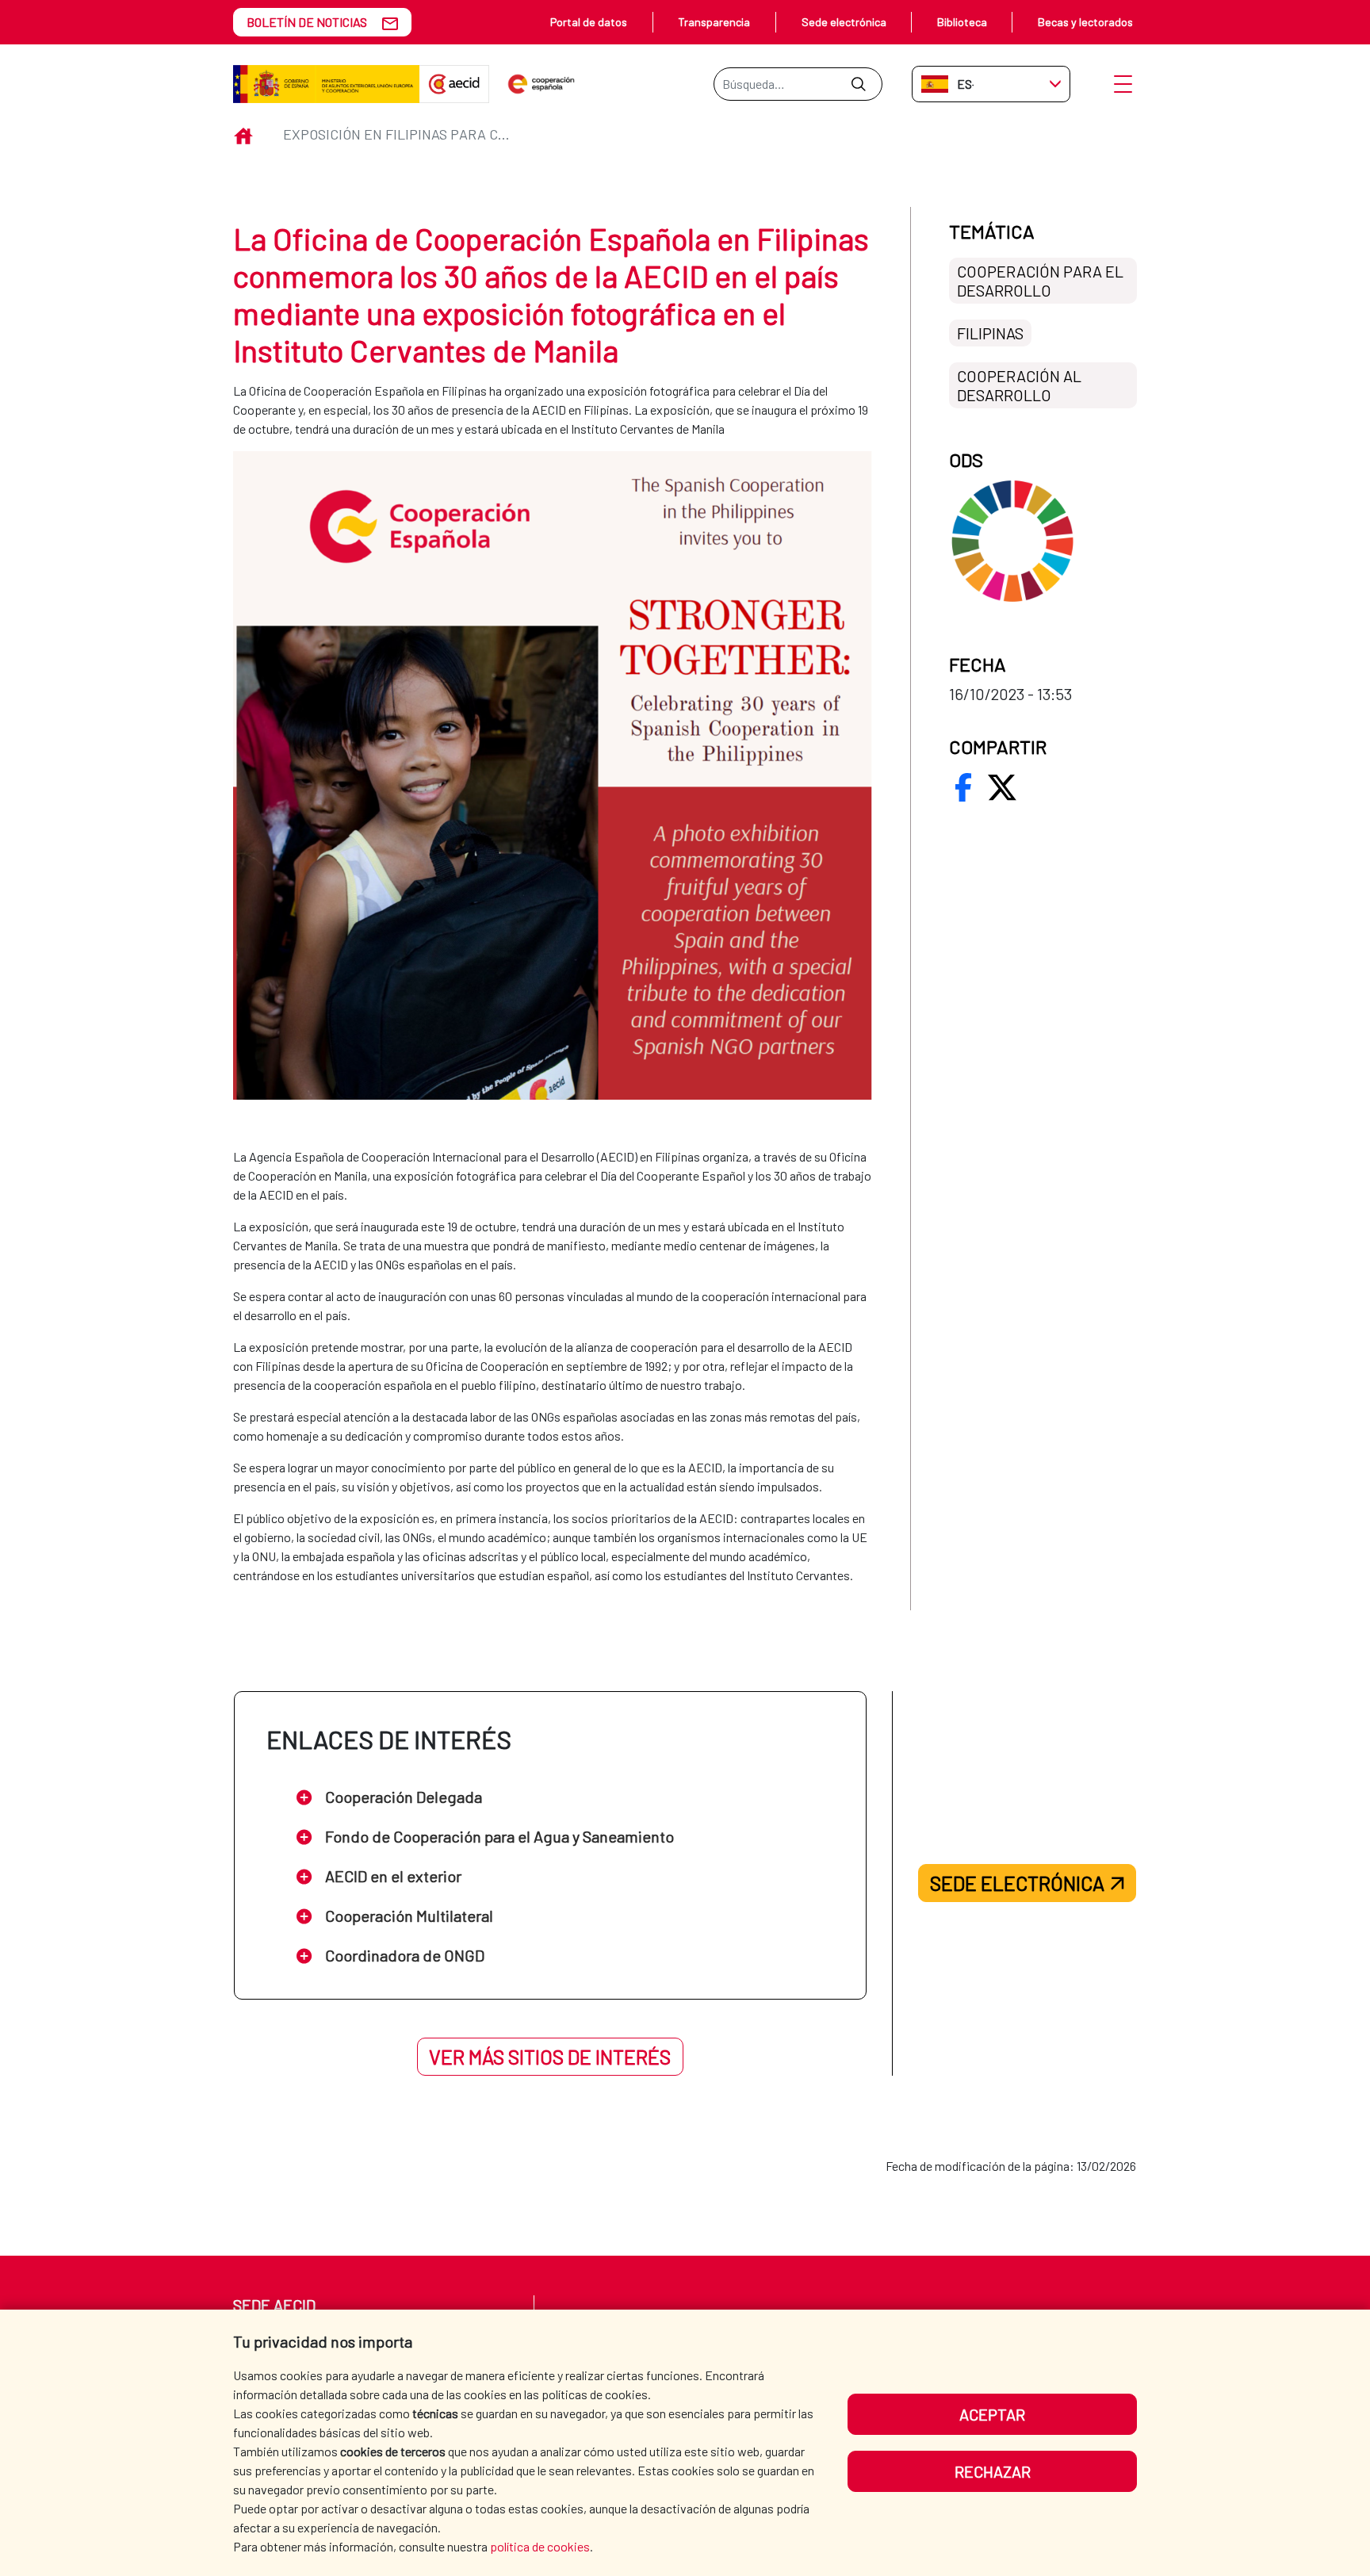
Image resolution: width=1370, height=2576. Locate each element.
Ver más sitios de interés (550, 2057)
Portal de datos (589, 22)
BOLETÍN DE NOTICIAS (307, 22)
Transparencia (714, 22)
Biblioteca (962, 22)
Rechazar (993, 2471)
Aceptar (992, 2414)
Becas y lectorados (1085, 22)
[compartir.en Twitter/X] (1002, 787)
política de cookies (540, 2546)
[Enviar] (858, 84)
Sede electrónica (844, 22)
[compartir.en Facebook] (963, 787)
